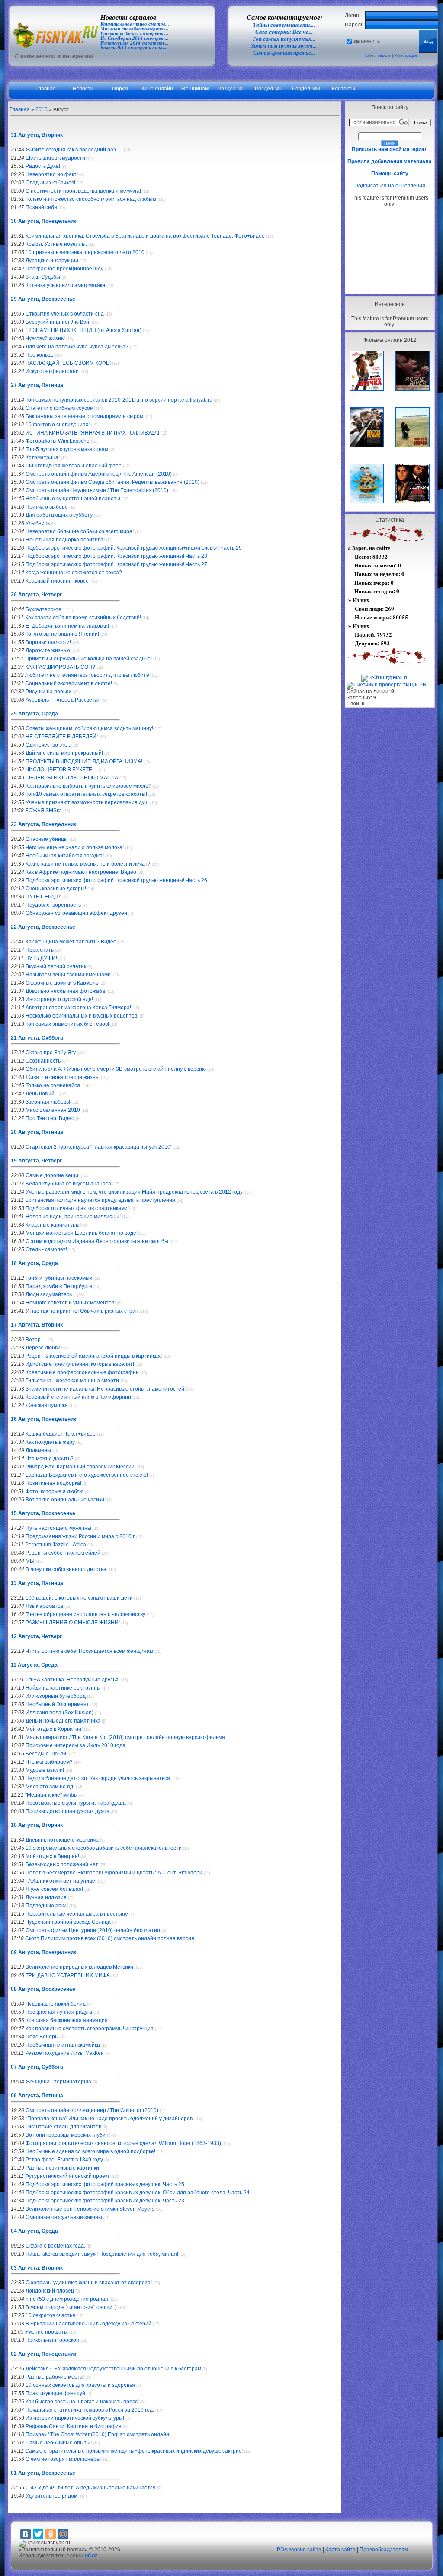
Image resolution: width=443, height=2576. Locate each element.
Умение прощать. (47, 2332)
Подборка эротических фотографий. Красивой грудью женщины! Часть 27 (116, 564)
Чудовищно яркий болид (56, 2004)
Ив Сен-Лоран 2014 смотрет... (135, 38)
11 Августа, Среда (34, 1665)
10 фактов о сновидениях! (58, 425)
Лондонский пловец (50, 2291)
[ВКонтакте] (26, 2534)
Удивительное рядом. (52, 2496)
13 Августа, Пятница (37, 1583)
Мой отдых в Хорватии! (54, 1729)
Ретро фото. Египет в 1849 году (64, 2160)
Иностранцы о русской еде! (59, 999)
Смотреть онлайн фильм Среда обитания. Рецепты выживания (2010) (112, 482)
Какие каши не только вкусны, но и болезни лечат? (88, 864)
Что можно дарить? (50, 1459)
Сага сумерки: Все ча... (284, 32)
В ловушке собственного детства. (67, 1569)
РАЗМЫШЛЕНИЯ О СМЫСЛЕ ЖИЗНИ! (73, 1623)
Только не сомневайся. (53, 1085)
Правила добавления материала (390, 161)
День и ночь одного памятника (63, 1721)
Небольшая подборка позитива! (65, 540)
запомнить (367, 41)
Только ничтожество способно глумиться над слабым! (91, 199)
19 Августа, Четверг (36, 1161)
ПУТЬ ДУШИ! (41, 958)
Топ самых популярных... (284, 39)
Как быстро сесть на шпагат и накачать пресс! (82, 2402)
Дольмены (38, 1450)
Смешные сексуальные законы (64, 2217)
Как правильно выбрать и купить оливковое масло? (88, 786)
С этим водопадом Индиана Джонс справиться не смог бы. (98, 1241)
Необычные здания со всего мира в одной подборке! (90, 2151)
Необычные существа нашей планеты (73, 499)
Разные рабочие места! (55, 2377)
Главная (46, 89)
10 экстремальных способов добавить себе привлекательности (104, 1848)
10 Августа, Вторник (37, 1825)
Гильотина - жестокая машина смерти (72, 1381)
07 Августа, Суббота (37, 2067)
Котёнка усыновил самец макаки (65, 285)
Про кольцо (40, 355)
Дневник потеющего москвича (62, 1840)
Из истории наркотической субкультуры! (75, 2418)
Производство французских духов (67, 1811)
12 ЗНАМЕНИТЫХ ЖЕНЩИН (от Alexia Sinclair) (83, 330)
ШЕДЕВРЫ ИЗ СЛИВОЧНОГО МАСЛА (72, 778)
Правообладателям (384, 2550)
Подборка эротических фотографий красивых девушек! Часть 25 (105, 2184)
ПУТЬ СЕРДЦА (44, 897)
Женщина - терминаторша (58, 2082)
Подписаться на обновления (390, 186)
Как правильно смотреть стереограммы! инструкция (90, 2029)
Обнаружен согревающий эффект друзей (76, 913)
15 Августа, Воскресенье (43, 1513)
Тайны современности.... (284, 25)
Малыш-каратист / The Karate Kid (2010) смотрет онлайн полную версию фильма (125, 1737)
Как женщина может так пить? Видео (71, 942)
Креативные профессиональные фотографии (82, 1372)
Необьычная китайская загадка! (65, 856)
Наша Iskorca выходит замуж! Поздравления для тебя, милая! (102, 2254)
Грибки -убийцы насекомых (59, 1278)
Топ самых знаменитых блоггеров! (67, 1024)
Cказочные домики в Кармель (62, 983)
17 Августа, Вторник (37, 1325)
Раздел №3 (306, 89)
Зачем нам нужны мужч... (284, 46)
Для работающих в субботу (59, 515)
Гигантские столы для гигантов (63, 2127)
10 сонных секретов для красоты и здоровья (80, 2385)
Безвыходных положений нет (62, 1864)
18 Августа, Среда (34, 1263)
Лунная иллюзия (46, 1897)
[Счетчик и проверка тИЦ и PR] (387, 685)
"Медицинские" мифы (51, 1795)
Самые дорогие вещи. (53, 1175)
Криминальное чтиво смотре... (135, 24)
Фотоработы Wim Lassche (58, 441)
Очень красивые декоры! (56, 889)
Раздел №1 (232, 89)
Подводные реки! (47, 1906)
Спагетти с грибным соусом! (60, 408)
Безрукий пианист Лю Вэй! (58, 322)
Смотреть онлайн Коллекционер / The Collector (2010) (92, 2110)
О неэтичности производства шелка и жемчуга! (83, 191)
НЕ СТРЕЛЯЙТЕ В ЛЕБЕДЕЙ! (62, 737)
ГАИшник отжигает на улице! (61, 1881)
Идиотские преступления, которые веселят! (80, 1364)
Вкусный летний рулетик (56, 966)
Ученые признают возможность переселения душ (87, 802)
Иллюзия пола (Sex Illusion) (59, 1713)
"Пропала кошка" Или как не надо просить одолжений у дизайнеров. (110, 2119)
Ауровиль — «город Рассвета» (63, 700)
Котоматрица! (43, 457)
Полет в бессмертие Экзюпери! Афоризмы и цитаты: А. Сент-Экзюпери (114, 1873)
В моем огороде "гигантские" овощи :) (71, 2307)
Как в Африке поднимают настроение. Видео (81, 872)
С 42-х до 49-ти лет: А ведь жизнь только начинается (91, 2488)
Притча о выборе (47, 507)
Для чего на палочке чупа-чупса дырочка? (77, 347)
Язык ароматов (44, 1606)
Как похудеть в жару (50, 1442)
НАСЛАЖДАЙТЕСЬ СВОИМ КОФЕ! (68, 363)
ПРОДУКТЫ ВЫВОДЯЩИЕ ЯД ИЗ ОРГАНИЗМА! (84, 761)
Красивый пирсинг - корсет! (59, 581)
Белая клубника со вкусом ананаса (68, 1184)
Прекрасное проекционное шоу (64, 269)
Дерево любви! (44, 1348)
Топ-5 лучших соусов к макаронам (67, 449)
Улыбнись (38, 523)
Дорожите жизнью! (48, 650)
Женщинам (195, 89)
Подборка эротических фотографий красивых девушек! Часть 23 (105, 2201)
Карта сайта (340, 2550)
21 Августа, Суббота (37, 1038)
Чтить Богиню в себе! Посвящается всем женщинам (89, 1651)
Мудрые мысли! (45, 1770)
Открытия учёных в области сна (65, 314)
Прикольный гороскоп (52, 2340)
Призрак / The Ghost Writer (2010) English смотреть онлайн (97, 2434)
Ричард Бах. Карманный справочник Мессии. (81, 1467)
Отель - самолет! (46, 1249)
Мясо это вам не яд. (50, 1787)
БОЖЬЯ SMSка (43, 811)
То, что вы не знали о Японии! (62, 634)
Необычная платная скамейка (63, 2045)
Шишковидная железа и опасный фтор (74, 466)
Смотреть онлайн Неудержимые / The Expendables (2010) (97, 490)
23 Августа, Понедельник (43, 824)
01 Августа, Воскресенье (43, 2473)
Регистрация (406, 55)
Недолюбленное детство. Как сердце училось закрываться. (98, 1778)
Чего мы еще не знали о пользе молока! (75, 847)
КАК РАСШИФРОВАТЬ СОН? (60, 667)
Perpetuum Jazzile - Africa (56, 1545)
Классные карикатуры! (53, 1225)
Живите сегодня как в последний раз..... (74, 150)
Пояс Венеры (42, 2037)
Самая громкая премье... (284, 53)
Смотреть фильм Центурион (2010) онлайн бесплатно (93, 1930)
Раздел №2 (269, 89)
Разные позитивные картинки (62, 2168)
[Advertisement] (390, 250)
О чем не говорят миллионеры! (64, 2459)
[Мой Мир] (63, 2534)
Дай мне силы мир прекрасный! (64, 753)
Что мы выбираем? (49, 1762)
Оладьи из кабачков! (50, 183)
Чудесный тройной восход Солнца (68, 1922)
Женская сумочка (47, 1405)
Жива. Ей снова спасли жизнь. (63, 1077)
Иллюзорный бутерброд (56, 1696)
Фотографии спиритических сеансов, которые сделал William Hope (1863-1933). (124, 2143)
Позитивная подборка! (53, 1483)
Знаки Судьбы (43, 277)
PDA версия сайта (299, 2550)
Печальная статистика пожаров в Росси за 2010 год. (90, 2410)
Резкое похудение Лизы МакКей (64, 2053)
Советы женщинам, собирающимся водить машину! (89, 728)
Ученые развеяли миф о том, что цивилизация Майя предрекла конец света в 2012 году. (135, 1192)
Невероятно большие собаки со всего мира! (80, 531)
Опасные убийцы (47, 839)
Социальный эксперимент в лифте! (69, 683)
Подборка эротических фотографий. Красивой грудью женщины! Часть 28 (116, 556)
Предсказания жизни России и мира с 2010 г (80, 1536)
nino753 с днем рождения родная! (67, 2299)
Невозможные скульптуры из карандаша (76, 1803)
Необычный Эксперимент (57, 1704)
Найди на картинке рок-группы (63, 1688)
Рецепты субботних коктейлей (63, 1553)
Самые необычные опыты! (59, 2443)
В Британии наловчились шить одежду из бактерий (88, 2324)
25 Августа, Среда (34, 714)
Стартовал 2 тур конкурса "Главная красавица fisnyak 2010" (99, 1147)
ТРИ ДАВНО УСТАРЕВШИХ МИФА (68, 1975)
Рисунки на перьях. (49, 692)
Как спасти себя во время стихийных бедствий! (83, 618)
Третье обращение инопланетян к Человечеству (85, 1614)
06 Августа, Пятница (37, 2096)
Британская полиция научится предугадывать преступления (100, 1200)
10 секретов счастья (50, 2315)
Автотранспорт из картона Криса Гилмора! (78, 1008)
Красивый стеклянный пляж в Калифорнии (78, 1397)
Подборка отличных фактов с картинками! (77, 1208)
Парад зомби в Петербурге (59, 1286)
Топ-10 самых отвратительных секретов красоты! (86, 794)
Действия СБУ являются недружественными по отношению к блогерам (113, 2369)
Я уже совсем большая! (54, 1889)
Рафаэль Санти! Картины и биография (74, 2426)
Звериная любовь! (48, 1102)
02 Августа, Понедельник (43, 2354)
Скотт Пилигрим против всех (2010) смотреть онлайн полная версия (110, 1938)
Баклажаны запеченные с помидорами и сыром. (85, 416)
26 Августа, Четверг (36, 595)
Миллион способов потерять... (134, 29)
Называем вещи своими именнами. (69, 975)
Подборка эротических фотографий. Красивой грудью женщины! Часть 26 (116, 880)
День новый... (42, 1094)
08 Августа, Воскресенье (43, 1989)
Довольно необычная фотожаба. (66, 991)
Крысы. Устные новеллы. (56, 244)
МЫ (30, 1561)
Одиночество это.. (48, 745)
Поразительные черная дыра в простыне (77, 1914)
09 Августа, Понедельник (43, 1952)
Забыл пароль (378, 55)
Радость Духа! (43, 166)
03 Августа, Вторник (37, 2268)
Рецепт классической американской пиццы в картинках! (94, 1356)
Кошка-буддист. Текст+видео (61, 1434)
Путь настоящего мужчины (58, 1528)
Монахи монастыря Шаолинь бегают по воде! (82, 1233)
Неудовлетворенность (53, 905)
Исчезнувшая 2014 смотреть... (135, 43)
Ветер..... (36, 1340)
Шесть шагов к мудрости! (56, 158)
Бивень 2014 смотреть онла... (133, 48)
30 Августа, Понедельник (43, 221)
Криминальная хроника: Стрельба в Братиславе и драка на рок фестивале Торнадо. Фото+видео (145, 236)
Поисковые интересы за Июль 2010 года (75, 1745)
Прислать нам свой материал (390, 149)
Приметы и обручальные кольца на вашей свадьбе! (88, 659)
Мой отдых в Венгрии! (52, 1856)
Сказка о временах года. (55, 2246)
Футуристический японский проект (67, 2176)
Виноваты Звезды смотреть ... (134, 34)
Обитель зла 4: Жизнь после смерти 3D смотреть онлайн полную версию (116, 1069)
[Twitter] (38, 2534)
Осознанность (43, 1061)
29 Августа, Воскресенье (43, 299)
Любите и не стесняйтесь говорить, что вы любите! (88, 675)
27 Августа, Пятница (37, 385)
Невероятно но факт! (52, 174)
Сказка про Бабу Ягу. (51, 1053)
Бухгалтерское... (45, 609)
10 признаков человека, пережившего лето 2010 (85, 252)
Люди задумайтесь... (51, 1294)
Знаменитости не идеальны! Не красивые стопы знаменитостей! (106, 1389)
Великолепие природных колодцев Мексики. (80, 1967)
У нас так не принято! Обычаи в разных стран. (83, 1311)
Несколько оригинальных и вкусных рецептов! (82, 1016)
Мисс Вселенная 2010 (53, 1110)
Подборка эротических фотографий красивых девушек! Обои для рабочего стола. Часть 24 (138, 2193)
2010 (42, 109)
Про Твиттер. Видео (50, 1118)
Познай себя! (42, 207)
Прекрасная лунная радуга (59, 2012)
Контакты (343, 89)
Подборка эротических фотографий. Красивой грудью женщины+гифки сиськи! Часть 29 (134, 548)
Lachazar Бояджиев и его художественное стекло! (87, 1475)
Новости (83, 89)
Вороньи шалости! (48, 642)
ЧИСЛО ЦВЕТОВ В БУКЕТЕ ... (61, 770)
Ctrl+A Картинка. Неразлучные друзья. (73, 1680)
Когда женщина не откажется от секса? (74, 573)
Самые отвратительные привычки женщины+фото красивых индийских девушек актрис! (134, 2451)
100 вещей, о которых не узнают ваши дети (79, 1598)
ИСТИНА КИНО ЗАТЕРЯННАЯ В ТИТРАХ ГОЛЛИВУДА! (92, 433)
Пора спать (40, 950)
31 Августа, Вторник (37, 135)
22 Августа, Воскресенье (43, 927)
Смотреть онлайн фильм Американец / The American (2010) (99, 474)
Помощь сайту (390, 174)
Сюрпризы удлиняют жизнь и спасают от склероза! (89, 2283)
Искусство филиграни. (53, 371)
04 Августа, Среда (34, 2231)
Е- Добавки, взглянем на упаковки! (67, 626)
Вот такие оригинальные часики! (66, 1500)
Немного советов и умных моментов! (71, 1303)
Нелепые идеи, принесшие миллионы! (73, 1217)
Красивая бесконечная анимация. (67, 2020)
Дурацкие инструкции (52, 261)
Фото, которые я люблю (55, 1491)
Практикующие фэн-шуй (55, 2393)
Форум (120, 89)
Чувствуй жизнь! (45, 338)
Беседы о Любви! (47, 1754)
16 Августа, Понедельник (43, 1419)
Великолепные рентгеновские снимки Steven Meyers (90, 2209)
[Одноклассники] (51, 2534)
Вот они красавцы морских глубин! (68, 2135)
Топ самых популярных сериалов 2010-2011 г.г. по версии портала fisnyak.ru (119, 400)
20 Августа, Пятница (37, 1132)
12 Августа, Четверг (36, 1636)
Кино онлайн (157, 89)
